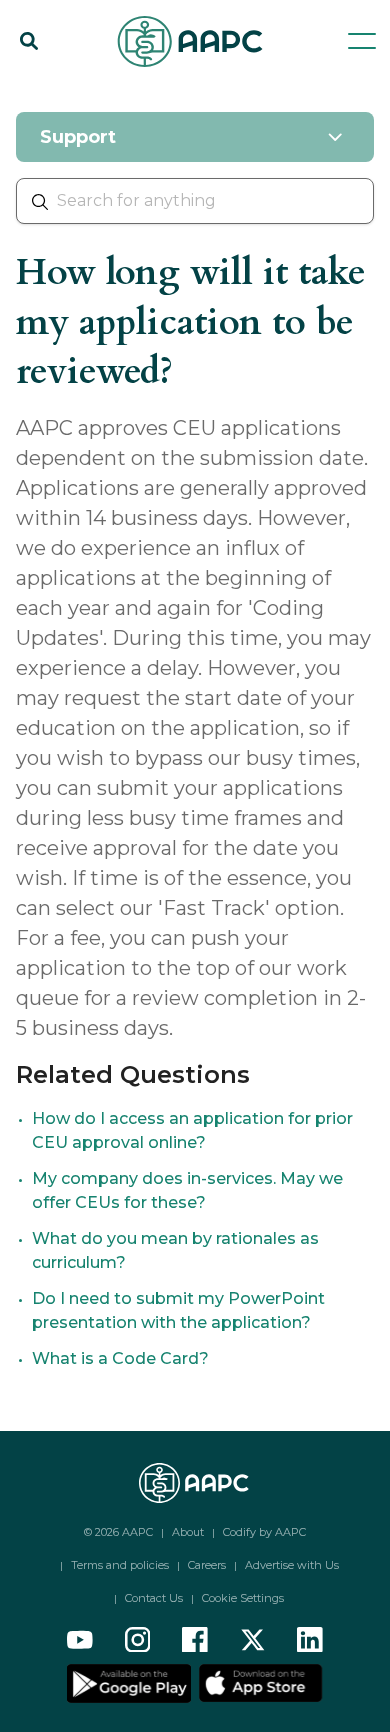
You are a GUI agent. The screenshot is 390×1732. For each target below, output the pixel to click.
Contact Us (154, 1598)
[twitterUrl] (253, 1640)
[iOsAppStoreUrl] (259, 1682)
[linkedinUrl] (310, 1640)
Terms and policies (120, 1565)
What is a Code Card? (120, 1358)
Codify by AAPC (264, 1532)
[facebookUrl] (195, 1640)
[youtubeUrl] (80, 1640)
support (118, 92)
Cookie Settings (243, 1598)
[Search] (29, 41)
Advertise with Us (292, 1565)
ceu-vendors (218, 92)
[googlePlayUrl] (131, 1682)
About (188, 1532)
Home (38, 92)
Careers (207, 1565)
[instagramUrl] (138, 1640)
